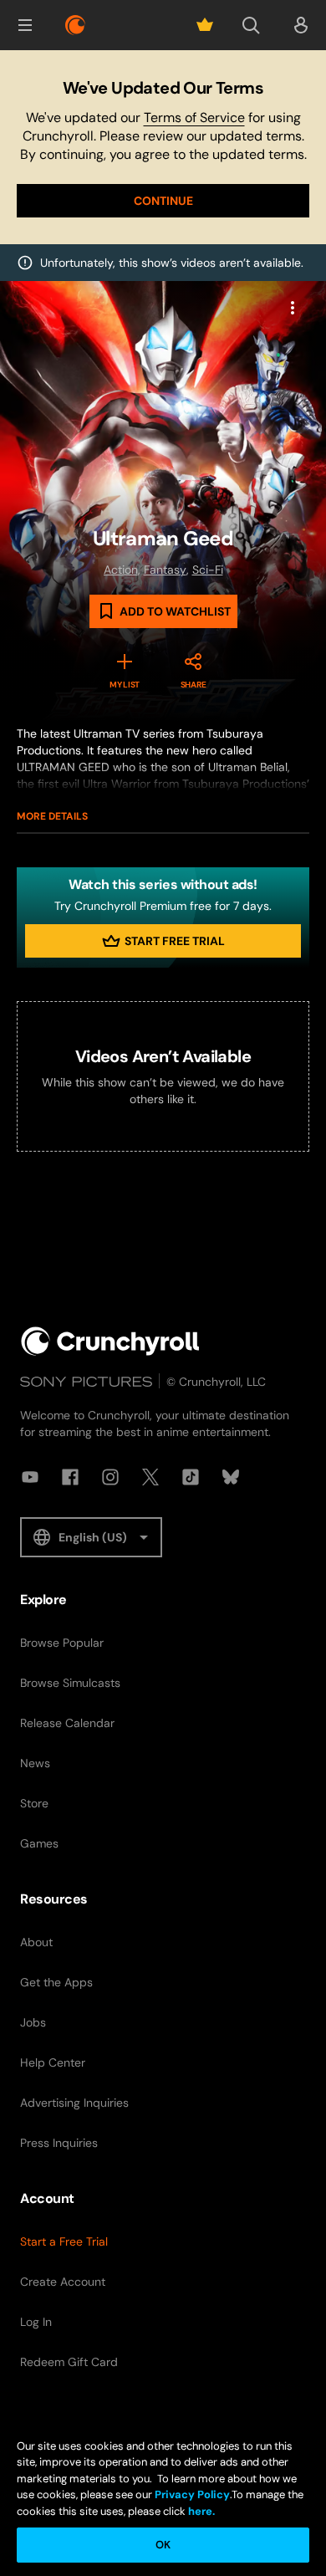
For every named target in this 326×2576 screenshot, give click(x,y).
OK (163, 2545)
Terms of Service (194, 118)
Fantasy (165, 570)
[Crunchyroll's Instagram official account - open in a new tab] (110, 1477)
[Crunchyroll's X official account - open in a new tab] (150, 1477)
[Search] (251, 25)
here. (200, 2511)
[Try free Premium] (205, 25)
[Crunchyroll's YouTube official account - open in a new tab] (30, 1477)
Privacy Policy (192, 2494)
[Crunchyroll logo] (75, 25)
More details (52, 816)
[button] (25, 25)
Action (121, 570)
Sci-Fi (208, 570)
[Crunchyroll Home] (110, 1341)
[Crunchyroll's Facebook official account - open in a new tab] (70, 1477)
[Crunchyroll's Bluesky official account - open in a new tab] (231, 1477)
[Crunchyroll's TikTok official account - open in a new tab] (191, 1477)
